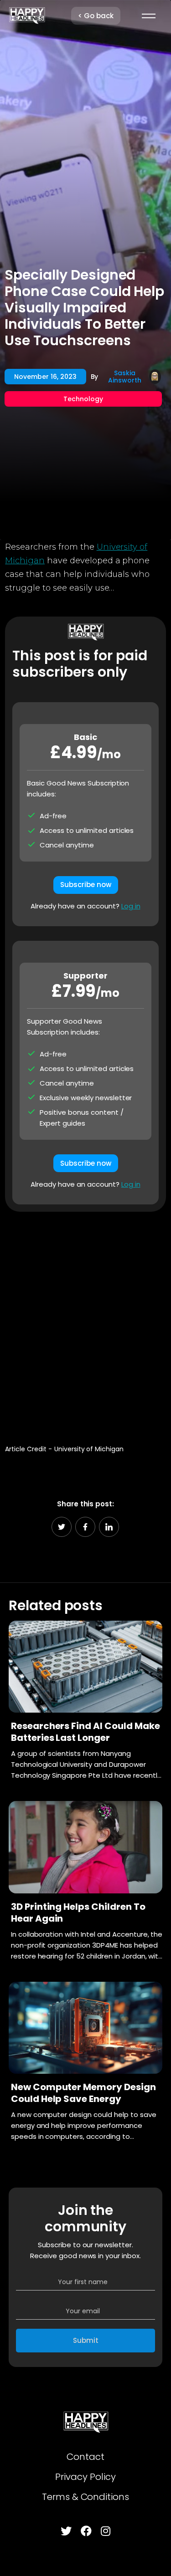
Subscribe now (86, 885)
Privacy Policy (85, 2477)
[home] (27, 16)
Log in (131, 906)
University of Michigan (89, 1449)
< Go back (96, 16)
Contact (85, 2457)
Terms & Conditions (85, 2497)
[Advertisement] (85, 1324)
